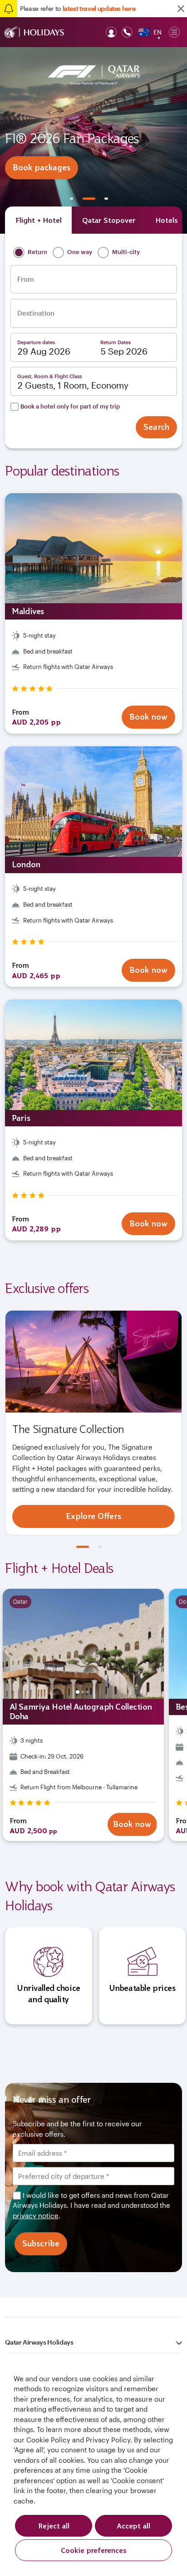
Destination (36, 313)
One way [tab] (79, 252)
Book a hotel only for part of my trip (70, 406)
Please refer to (78, 8)
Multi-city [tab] (125, 252)
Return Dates (116, 342)
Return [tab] (37, 252)
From (26, 279)
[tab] (38, 220)
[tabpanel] (93, 140)
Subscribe (41, 2243)
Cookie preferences (94, 2550)
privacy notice (36, 2216)
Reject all (54, 2526)
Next (137, 1644)
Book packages (42, 167)
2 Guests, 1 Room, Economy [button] (73, 385)
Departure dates (36, 342)
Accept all (133, 2526)
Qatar (20, 1601)
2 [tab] (89, 199)
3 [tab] (106, 199)
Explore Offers (93, 1516)
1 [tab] (72, 199)
